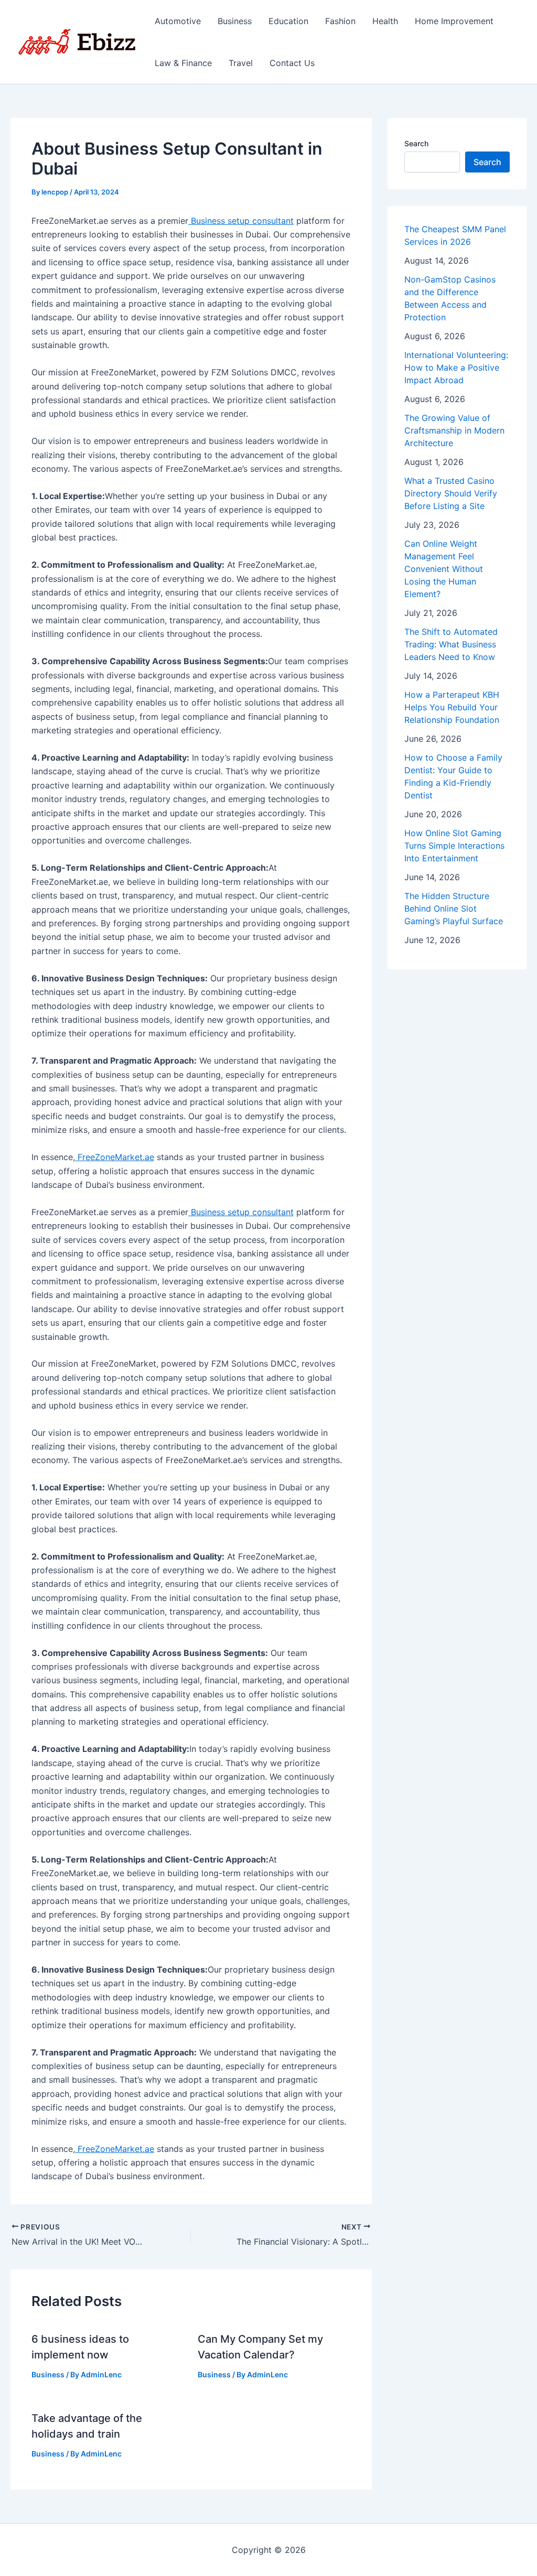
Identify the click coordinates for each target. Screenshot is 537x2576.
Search (416, 143)
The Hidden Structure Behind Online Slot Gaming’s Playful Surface (454, 908)
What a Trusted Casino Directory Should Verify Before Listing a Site (451, 493)
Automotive (178, 21)
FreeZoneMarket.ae (115, 1157)
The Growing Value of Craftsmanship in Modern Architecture (454, 430)
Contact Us (292, 63)
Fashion (340, 21)
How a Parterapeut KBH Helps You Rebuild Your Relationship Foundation (452, 707)
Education (288, 21)
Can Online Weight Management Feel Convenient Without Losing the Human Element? (444, 569)
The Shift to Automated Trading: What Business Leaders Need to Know (451, 644)
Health (385, 21)
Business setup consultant (241, 221)
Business (235, 21)
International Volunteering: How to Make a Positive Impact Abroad (456, 367)
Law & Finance (183, 63)
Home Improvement (454, 21)
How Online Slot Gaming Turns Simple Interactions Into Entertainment (454, 846)
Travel (241, 63)
